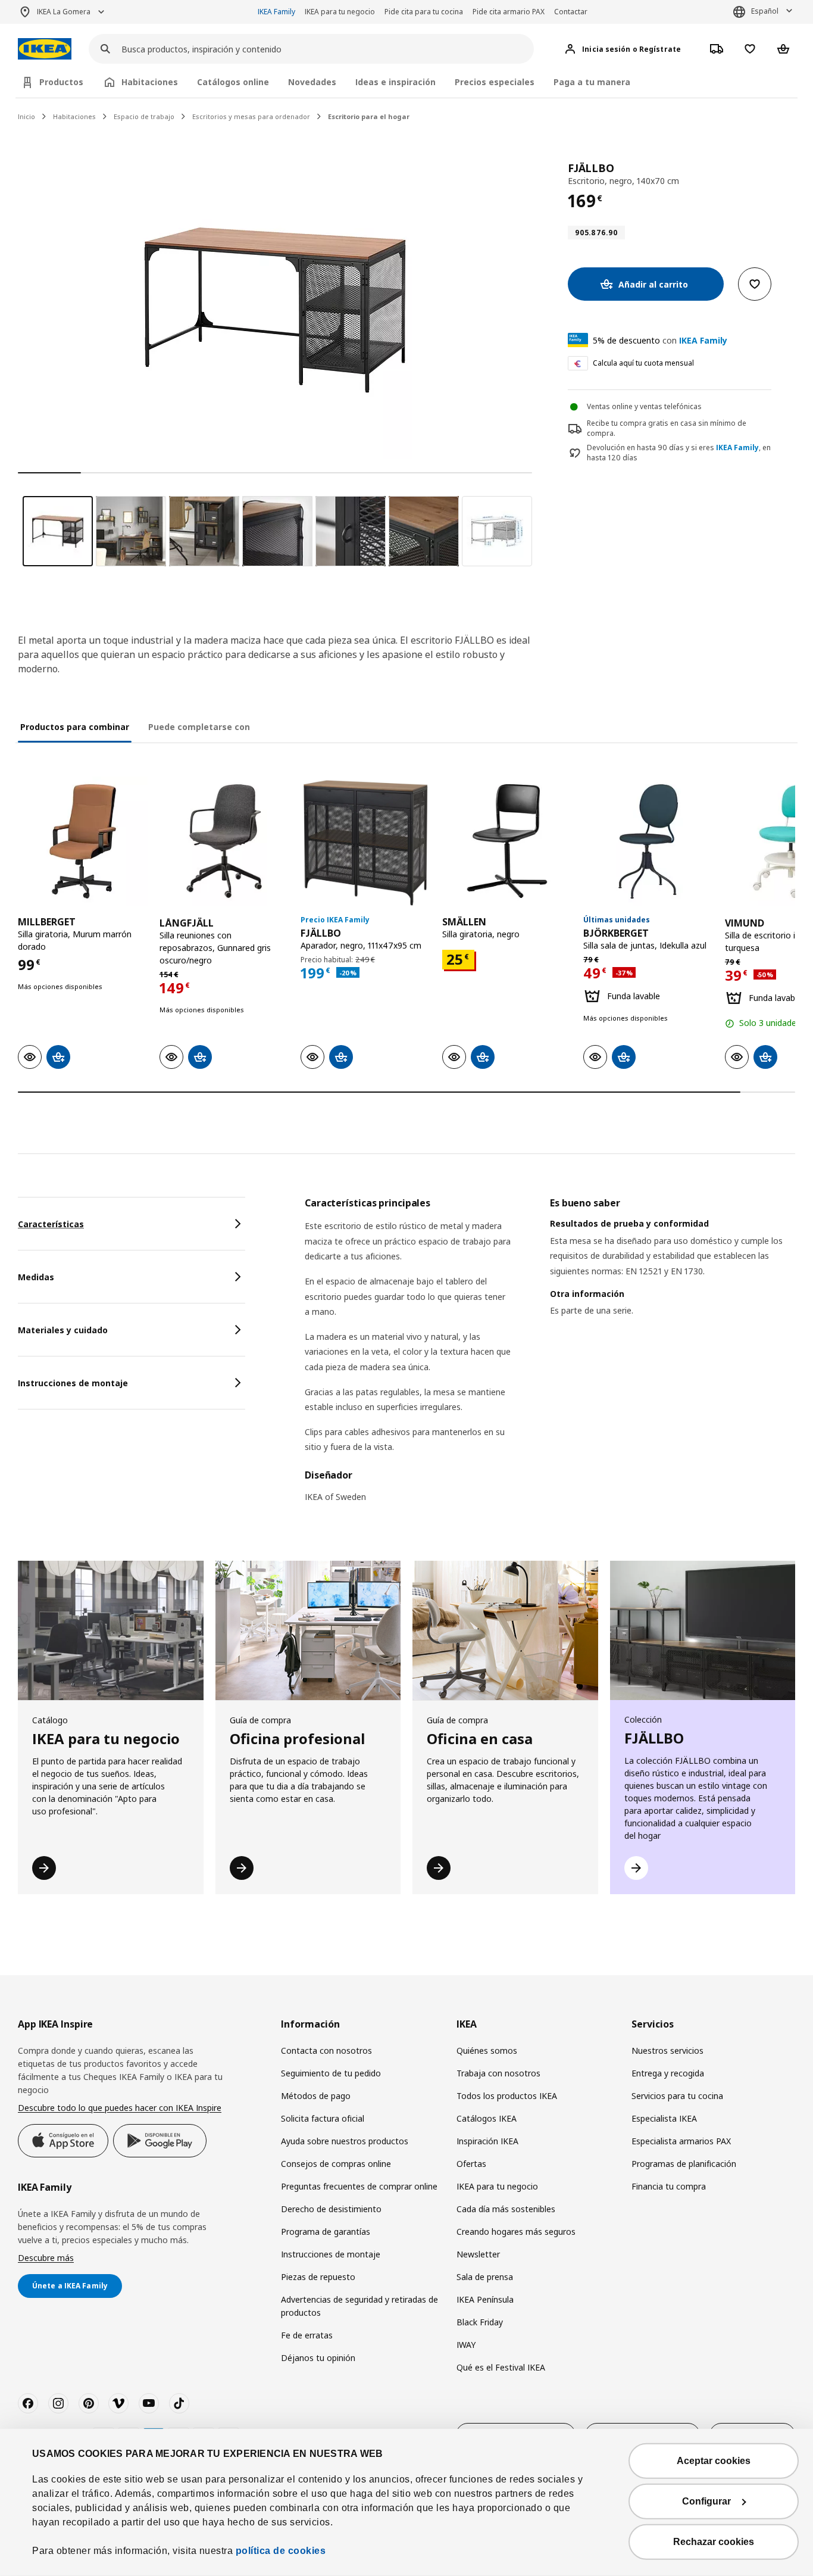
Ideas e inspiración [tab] (395, 82)
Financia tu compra (669, 2186)
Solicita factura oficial (323, 2118)
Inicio (26, 116)
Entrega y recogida (668, 2073)
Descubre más (46, 2258)
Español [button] (765, 11)
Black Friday (480, 2322)
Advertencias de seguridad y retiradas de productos (359, 2306)
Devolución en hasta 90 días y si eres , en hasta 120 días (679, 453)
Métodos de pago (316, 2096)
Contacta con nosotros (326, 2050)
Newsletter (478, 2254)
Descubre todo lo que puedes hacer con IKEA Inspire (120, 2108)
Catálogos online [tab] (233, 82)
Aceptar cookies (714, 2461)
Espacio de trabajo (144, 116)
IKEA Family (276, 12)
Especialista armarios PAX (681, 2141)
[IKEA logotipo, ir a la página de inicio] (45, 49)
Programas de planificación (684, 2164)
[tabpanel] (550, 1357)
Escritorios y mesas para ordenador (251, 116)
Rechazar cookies (714, 2542)
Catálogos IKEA (487, 2118)
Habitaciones (74, 116)
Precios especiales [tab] (495, 82)
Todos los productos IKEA (507, 2096)
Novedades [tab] (312, 82)
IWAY (466, 2345)
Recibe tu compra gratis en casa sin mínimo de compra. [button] (667, 428)
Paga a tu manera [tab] (592, 82)
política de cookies (281, 2551)
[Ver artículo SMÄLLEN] (507, 841)
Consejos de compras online (336, 2164)
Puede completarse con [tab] (199, 727)
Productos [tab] (61, 82)
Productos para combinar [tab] (75, 727)
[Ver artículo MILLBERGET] (83, 841)
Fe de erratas (307, 2335)
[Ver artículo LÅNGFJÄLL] (224, 841)
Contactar (571, 12)
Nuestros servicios (667, 2050)
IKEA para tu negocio (340, 12)
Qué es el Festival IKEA (501, 2367)
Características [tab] (51, 1224)
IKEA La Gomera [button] (64, 12)
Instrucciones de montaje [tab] (73, 1383)
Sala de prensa (485, 2277)
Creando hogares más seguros (516, 2232)
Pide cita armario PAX (509, 12)
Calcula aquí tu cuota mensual (643, 363)
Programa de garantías (326, 2232)
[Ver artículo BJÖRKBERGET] (648, 841)
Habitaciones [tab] (150, 82)
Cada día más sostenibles (506, 2209)
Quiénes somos (487, 2050)
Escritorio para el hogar (369, 116)
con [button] (660, 340)
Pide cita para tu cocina (424, 12)
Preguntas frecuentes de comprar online (359, 2186)
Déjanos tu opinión (318, 2358)
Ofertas (471, 2164)
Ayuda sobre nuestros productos (345, 2141)
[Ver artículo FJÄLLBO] (365, 841)
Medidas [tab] (36, 1277)
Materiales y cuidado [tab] (63, 1330)
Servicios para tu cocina (677, 2096)
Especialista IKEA (664, 2118)
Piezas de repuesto (318, 2277)
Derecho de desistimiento (331, 2209)
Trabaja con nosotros (498, 2073)
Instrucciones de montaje (331, 2254)
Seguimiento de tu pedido (331, 2073)
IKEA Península (485, 2299)
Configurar (706, 2501)
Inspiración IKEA (487, 2141)
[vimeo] (118, 2403)
